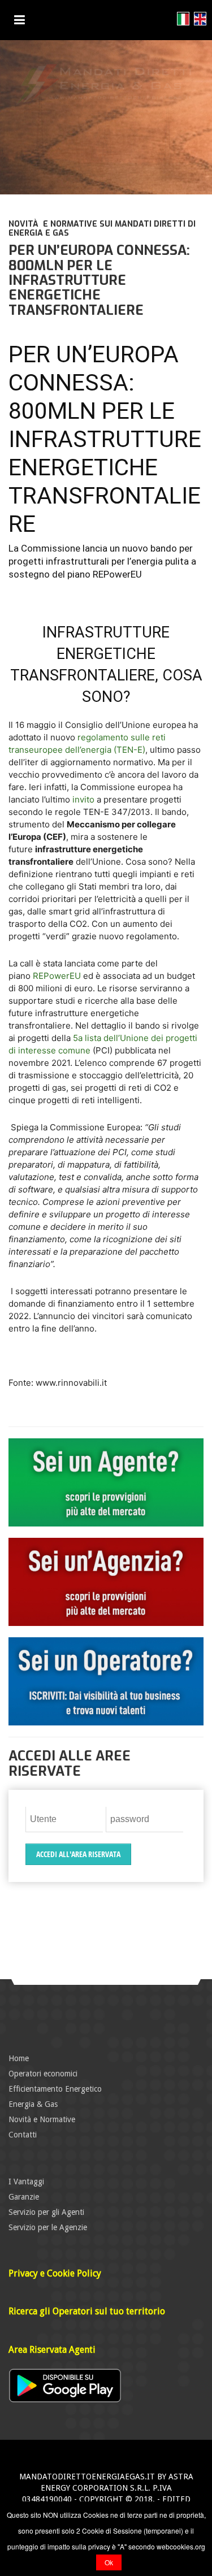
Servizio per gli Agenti (46, 2212)
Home (19, 2058)
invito (83, 799)
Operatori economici (43, 2074)
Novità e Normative (42, 2119)
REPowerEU (57, 976)
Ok (109, 2562)
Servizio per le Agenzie (48, 2227)
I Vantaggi (26, 2182)
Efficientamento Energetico (55, 2089)
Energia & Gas (33, 2104)
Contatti (23, 2135)
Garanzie (24, 2197)
